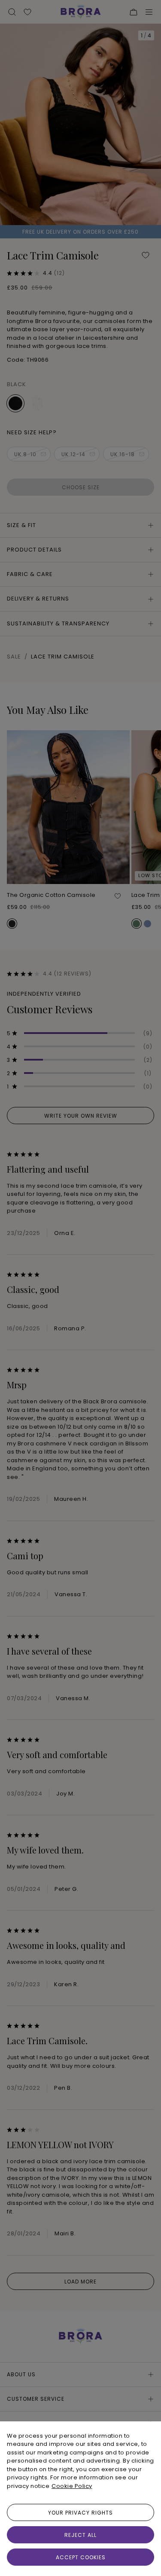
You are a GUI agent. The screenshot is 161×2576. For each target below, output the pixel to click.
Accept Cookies (81, 2557)
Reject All (80, 2535)
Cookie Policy (72, 2486)
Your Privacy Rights (80, 2513)
